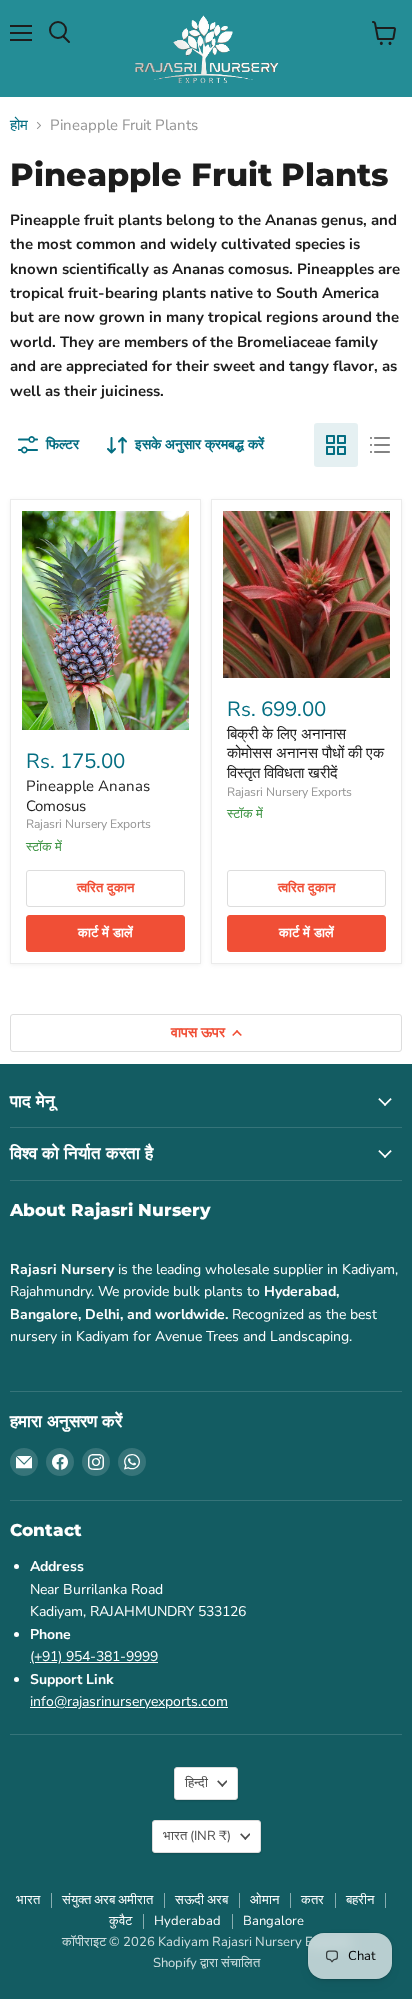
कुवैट (120, 1921)
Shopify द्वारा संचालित (206, 1963)
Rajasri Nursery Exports (88, 824)
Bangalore (273, 1921)
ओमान (264, 1900)
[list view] (380, 445)
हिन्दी (196, 1783)
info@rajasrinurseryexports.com (129, 1701)
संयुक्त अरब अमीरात (107, 1900)
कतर (312, 1900)
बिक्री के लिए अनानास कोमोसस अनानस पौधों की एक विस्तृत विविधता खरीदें (305, 753)
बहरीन (360, 1900)
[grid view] (336, 445)
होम (19, 125)
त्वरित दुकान (105, 888)
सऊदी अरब (201, 1900)
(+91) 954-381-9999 (94, 1656)
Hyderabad (187, 1921)
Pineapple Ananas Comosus (88, 796)
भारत (197, 1836)
